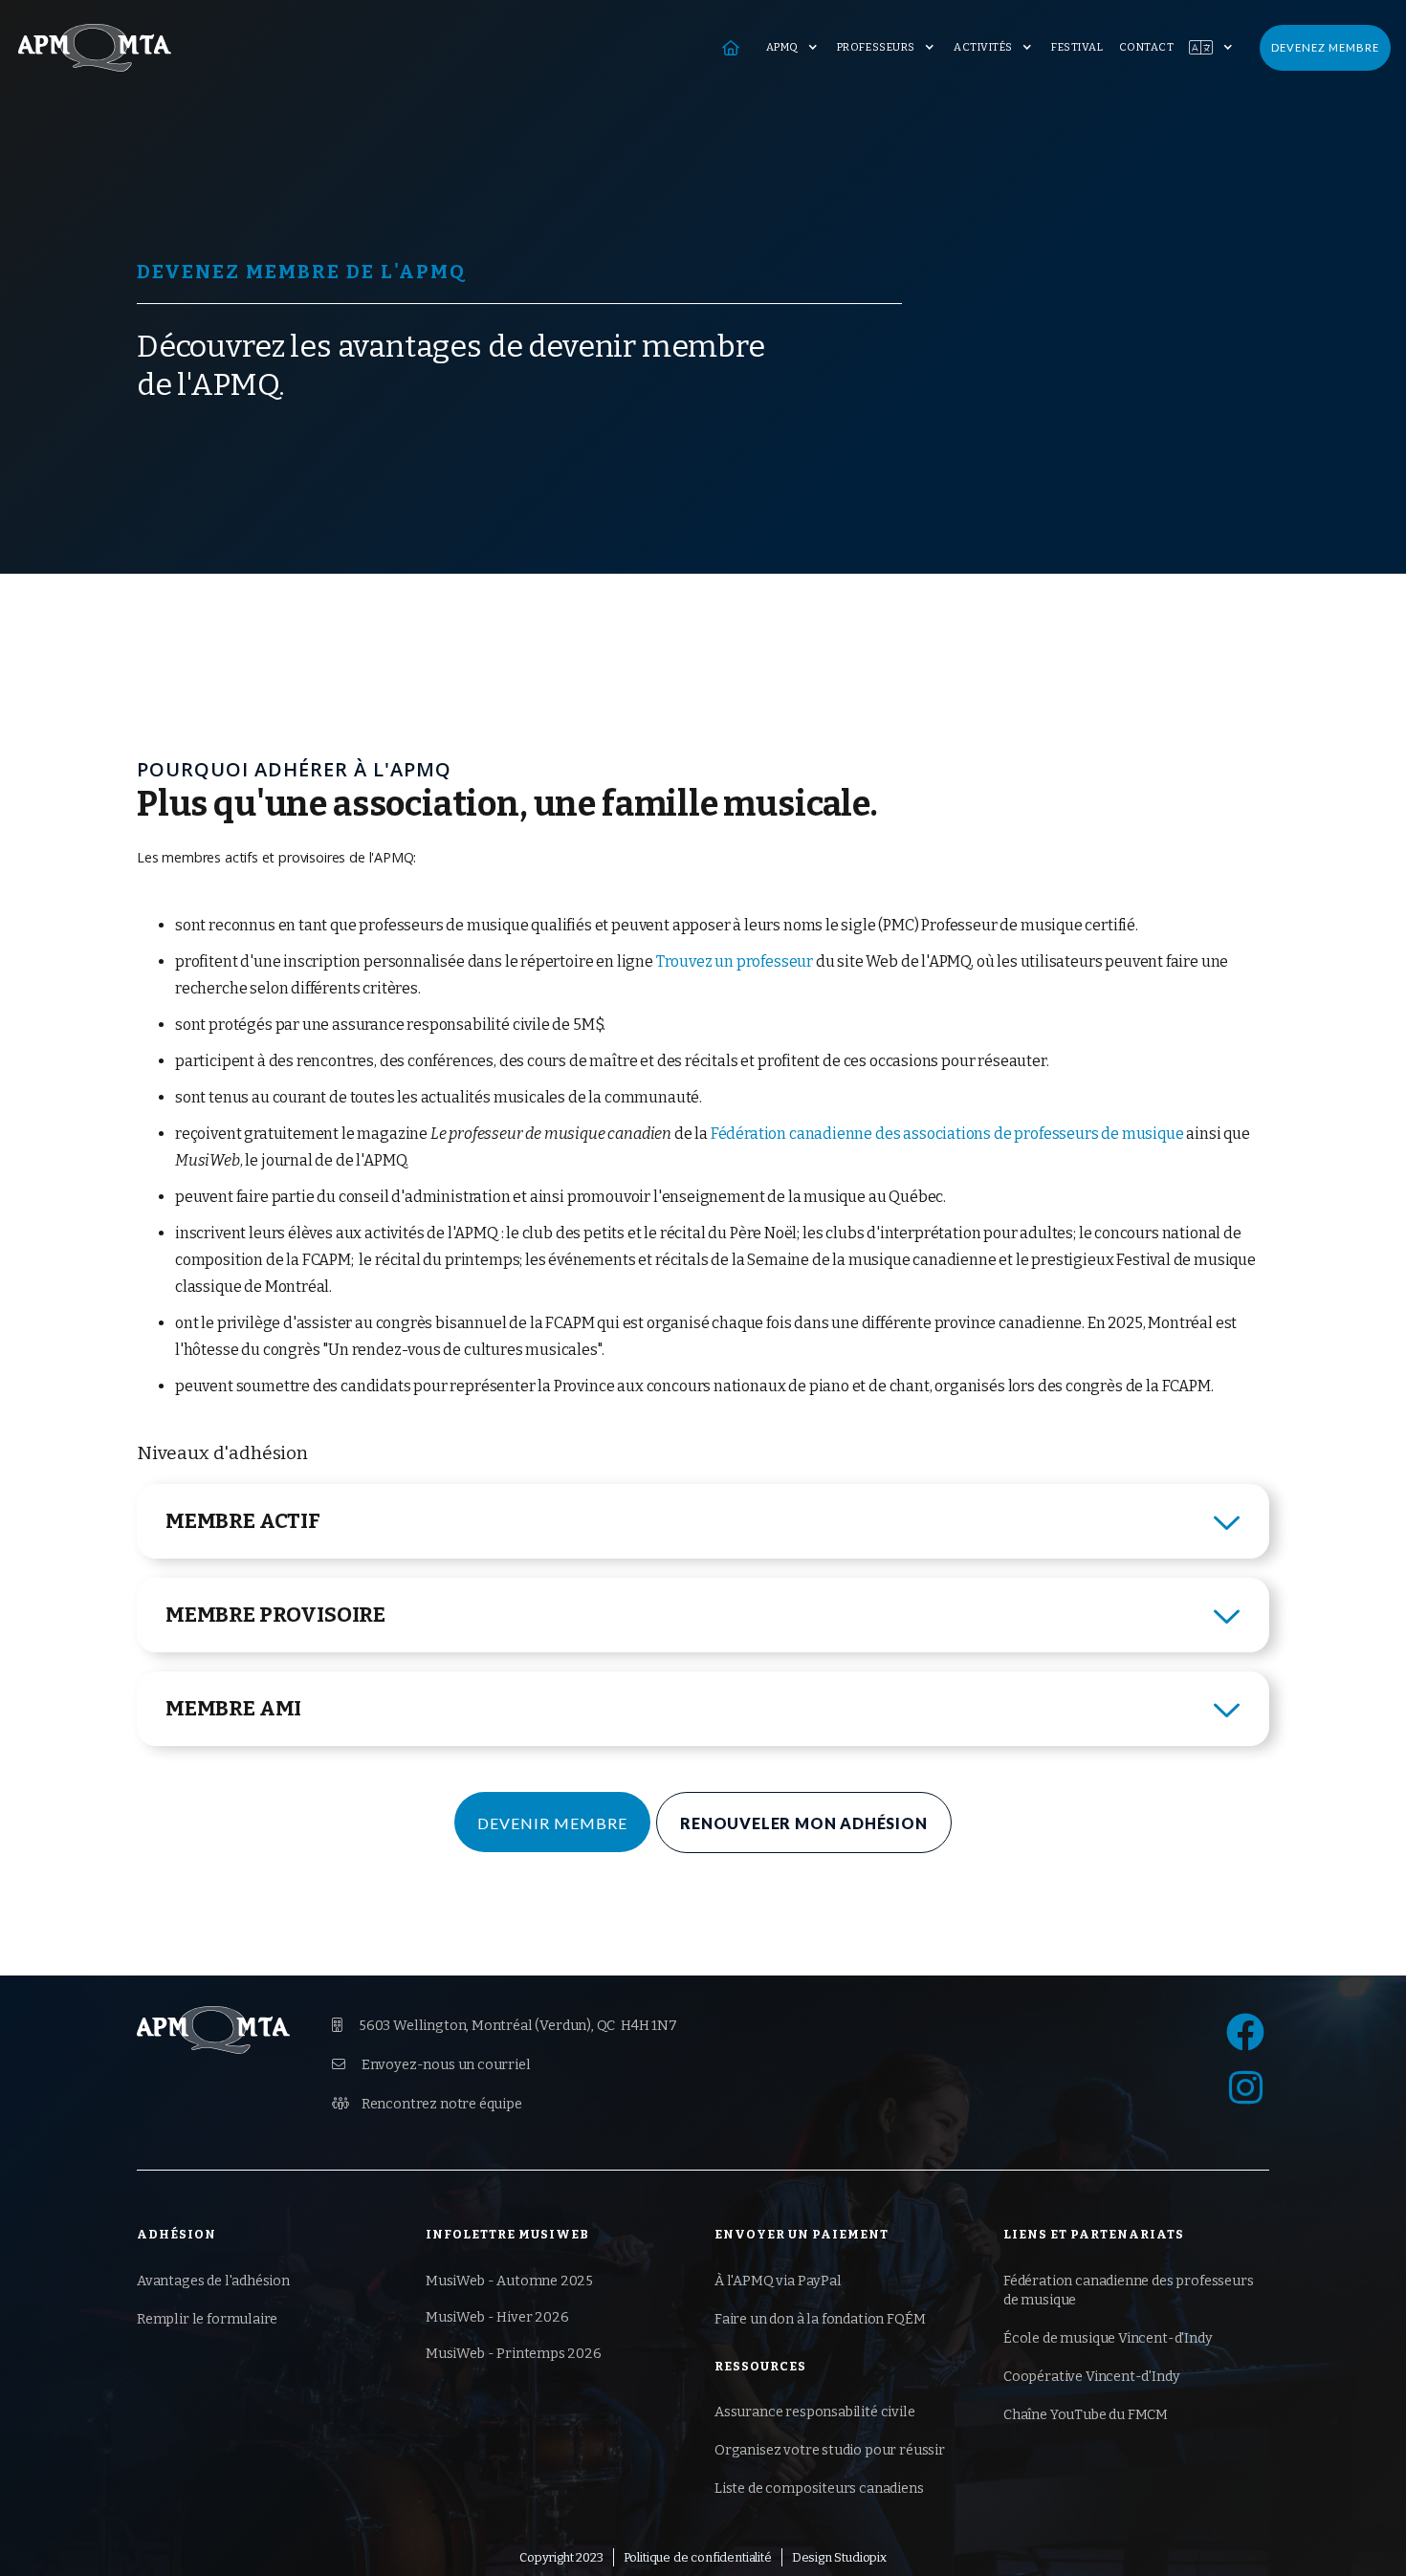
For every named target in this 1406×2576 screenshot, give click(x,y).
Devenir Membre (552, 1823)
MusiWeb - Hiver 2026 (497, 2317)
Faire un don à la (820, 2319)
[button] (794, 48)
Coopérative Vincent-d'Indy (1091, 2377)
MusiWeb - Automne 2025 (509, 2281)
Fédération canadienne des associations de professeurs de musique (947, 1134)
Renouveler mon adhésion (803, 1823)
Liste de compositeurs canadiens (819, 2489)
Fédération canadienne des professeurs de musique (1129, 2291)
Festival (1077, 47)
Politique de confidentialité (698, 2557)
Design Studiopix (839, 2557)
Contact (1147, 47)
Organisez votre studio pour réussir (830, 2450)
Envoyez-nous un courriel (431, 2065)
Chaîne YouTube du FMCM (1086, 2415)
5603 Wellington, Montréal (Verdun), (505, 2026)
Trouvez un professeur (735, 961)
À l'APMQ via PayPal (778, 2281)
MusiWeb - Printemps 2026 (514, 2354)
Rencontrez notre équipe (427, 2104)
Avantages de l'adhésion (213, 2281)
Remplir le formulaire (207, 2319)
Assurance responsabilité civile (815, 2412)
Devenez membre (1325, 47)
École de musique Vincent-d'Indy (1108, 2338)
